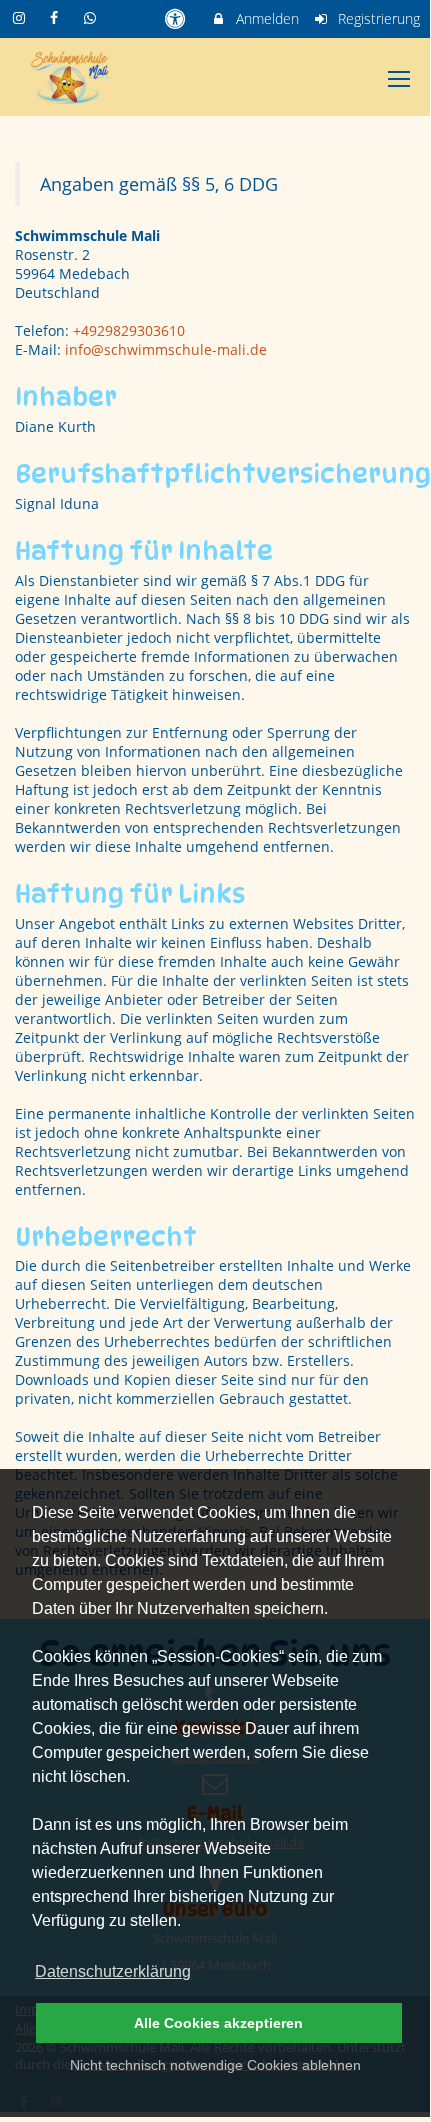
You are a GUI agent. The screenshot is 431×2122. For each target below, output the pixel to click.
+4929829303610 (129, 330)
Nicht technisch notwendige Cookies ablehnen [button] (215, 2065)
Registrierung (377, 18)
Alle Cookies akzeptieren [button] (218, 2023)
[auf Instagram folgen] (21, 17)
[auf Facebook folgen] (57, 17)
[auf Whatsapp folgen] (92, 17)
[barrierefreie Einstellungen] (176, 18)
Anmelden (265, 18)
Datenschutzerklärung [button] (113, 1971)
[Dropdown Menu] (399, 79)
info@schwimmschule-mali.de (166, 349)
